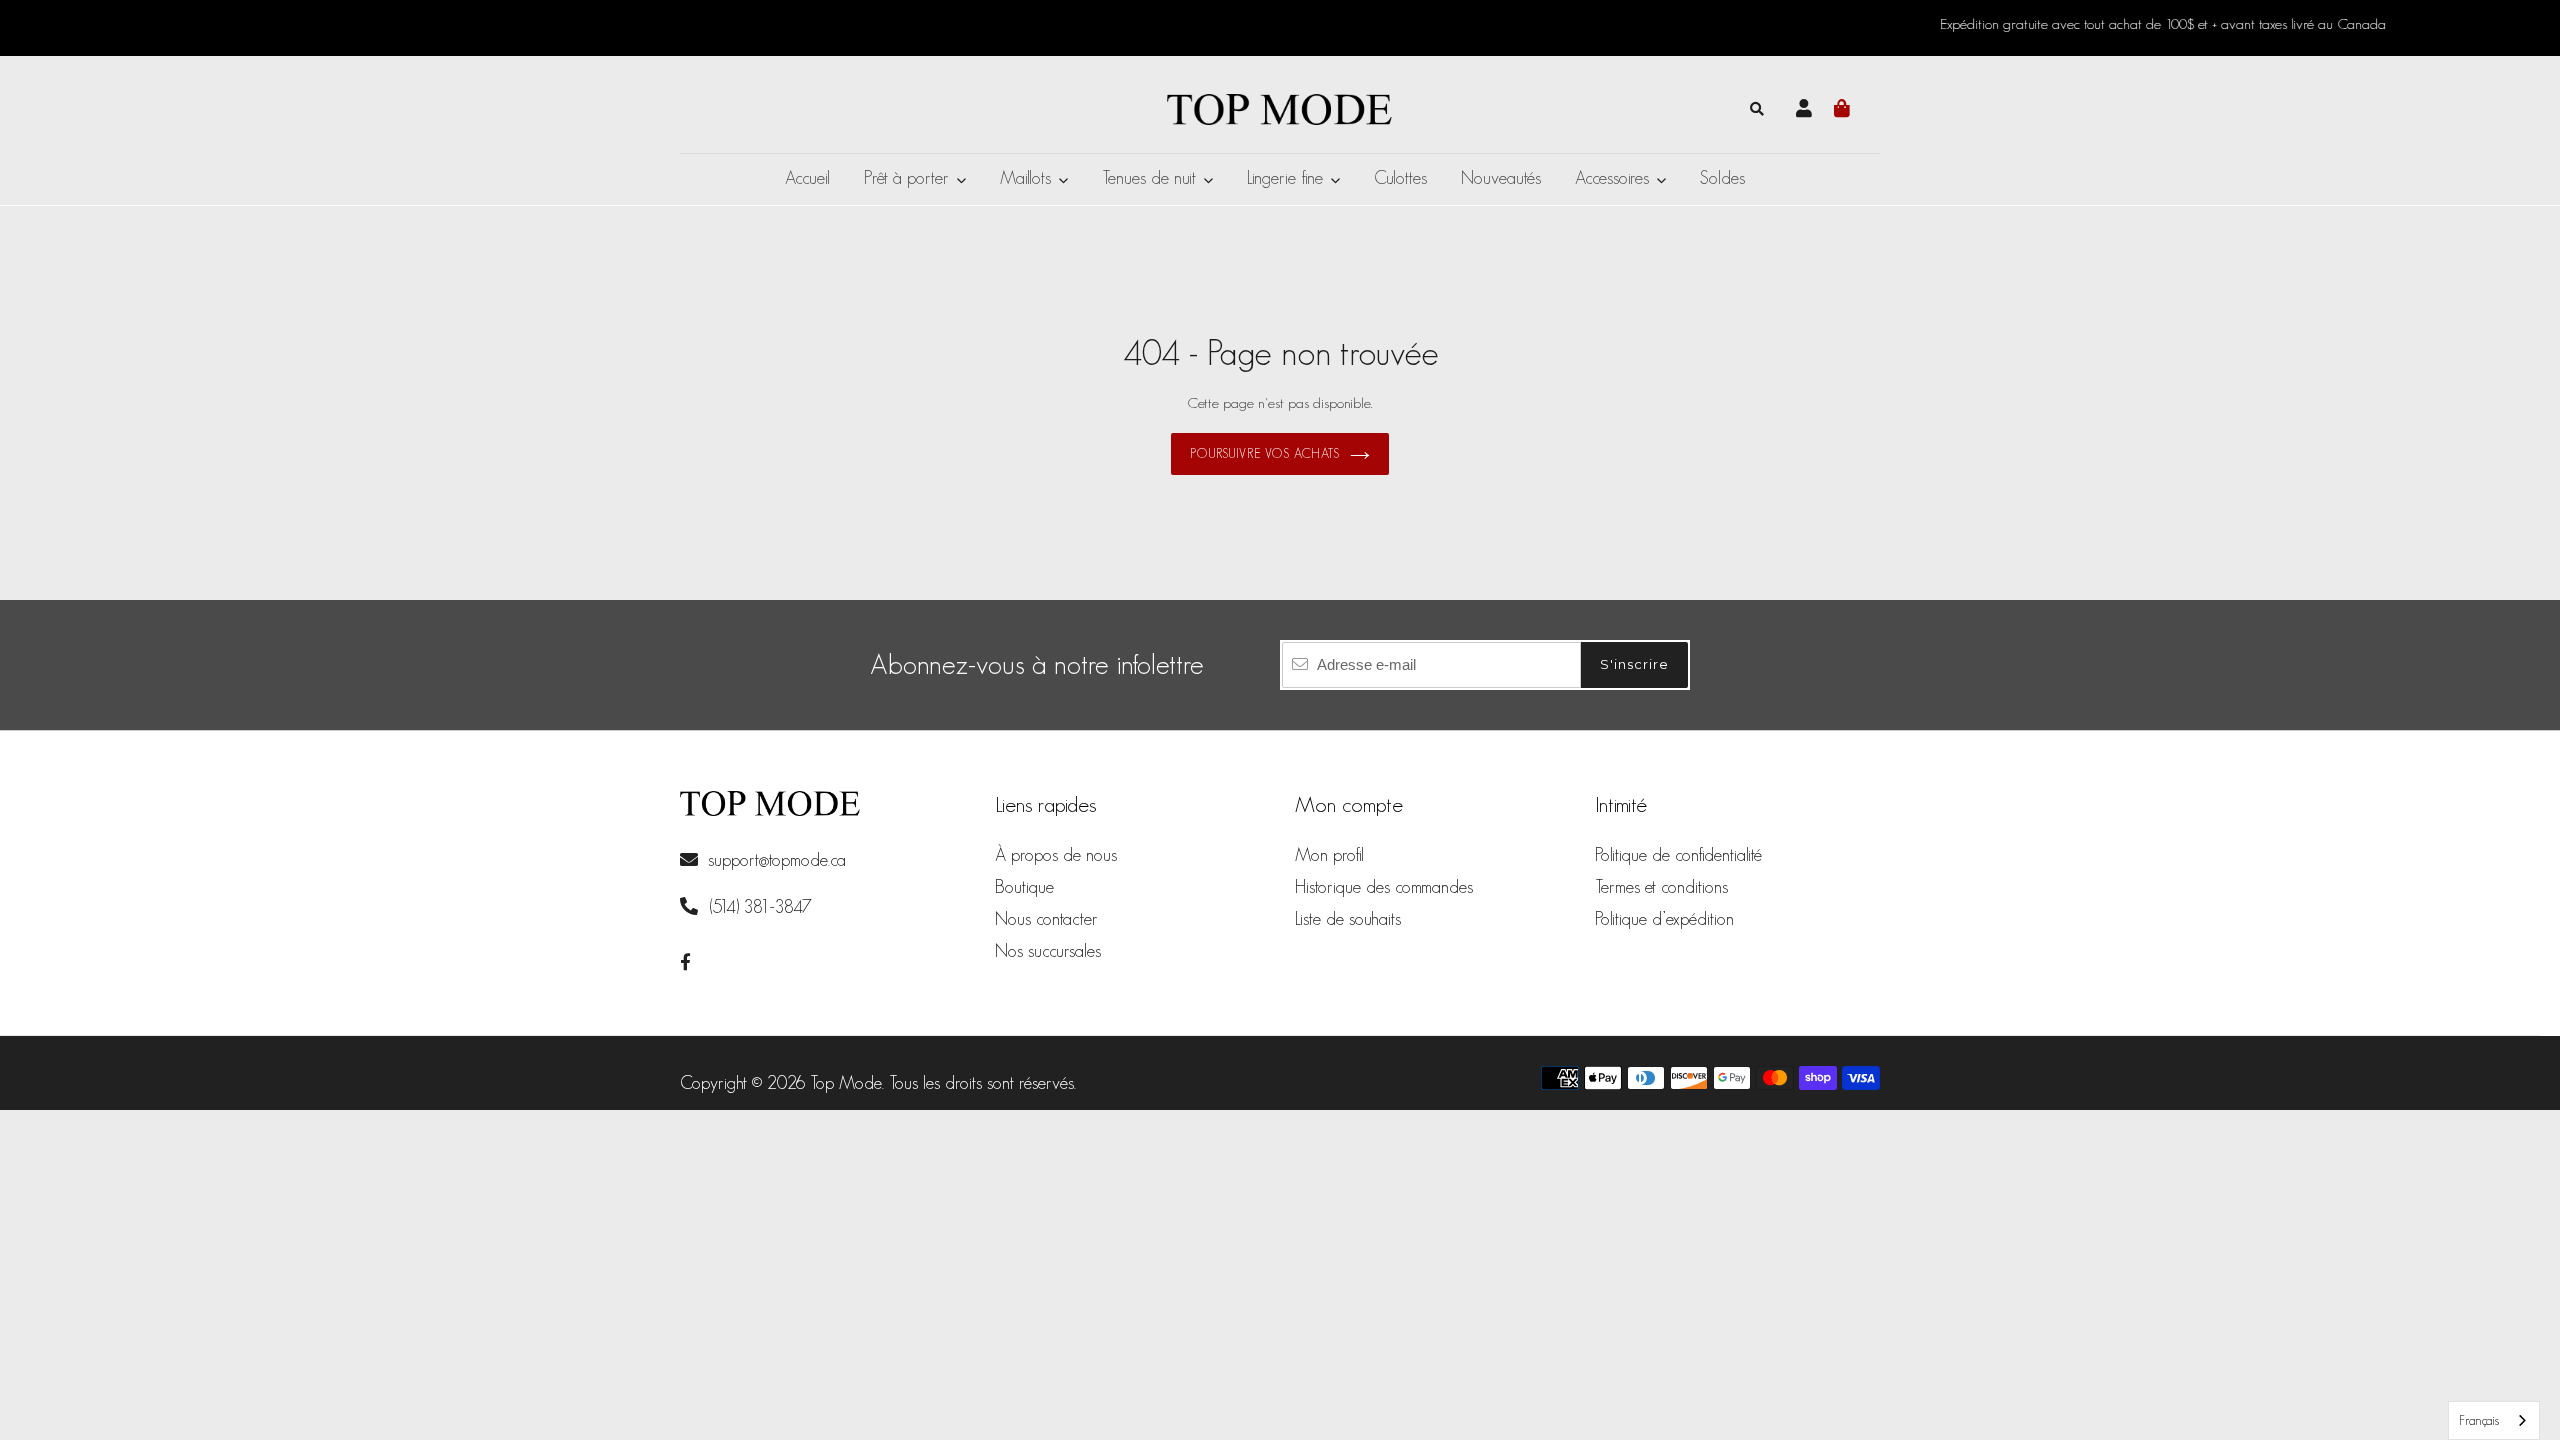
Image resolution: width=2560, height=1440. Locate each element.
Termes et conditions (1661, 887)
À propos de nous (1056, 855)
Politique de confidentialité (1678, 855)
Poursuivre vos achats (1265, 453)
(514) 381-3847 (758, 907)
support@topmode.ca (777, 860)
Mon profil (1329, 855)
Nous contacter (1046, 919)
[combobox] (2494, 1420)
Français (2479, 1420)
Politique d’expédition (1664, 919)
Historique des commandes (1384, 887)
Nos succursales (1048, 951)
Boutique (1024, 887)
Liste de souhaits (1348, 919)
